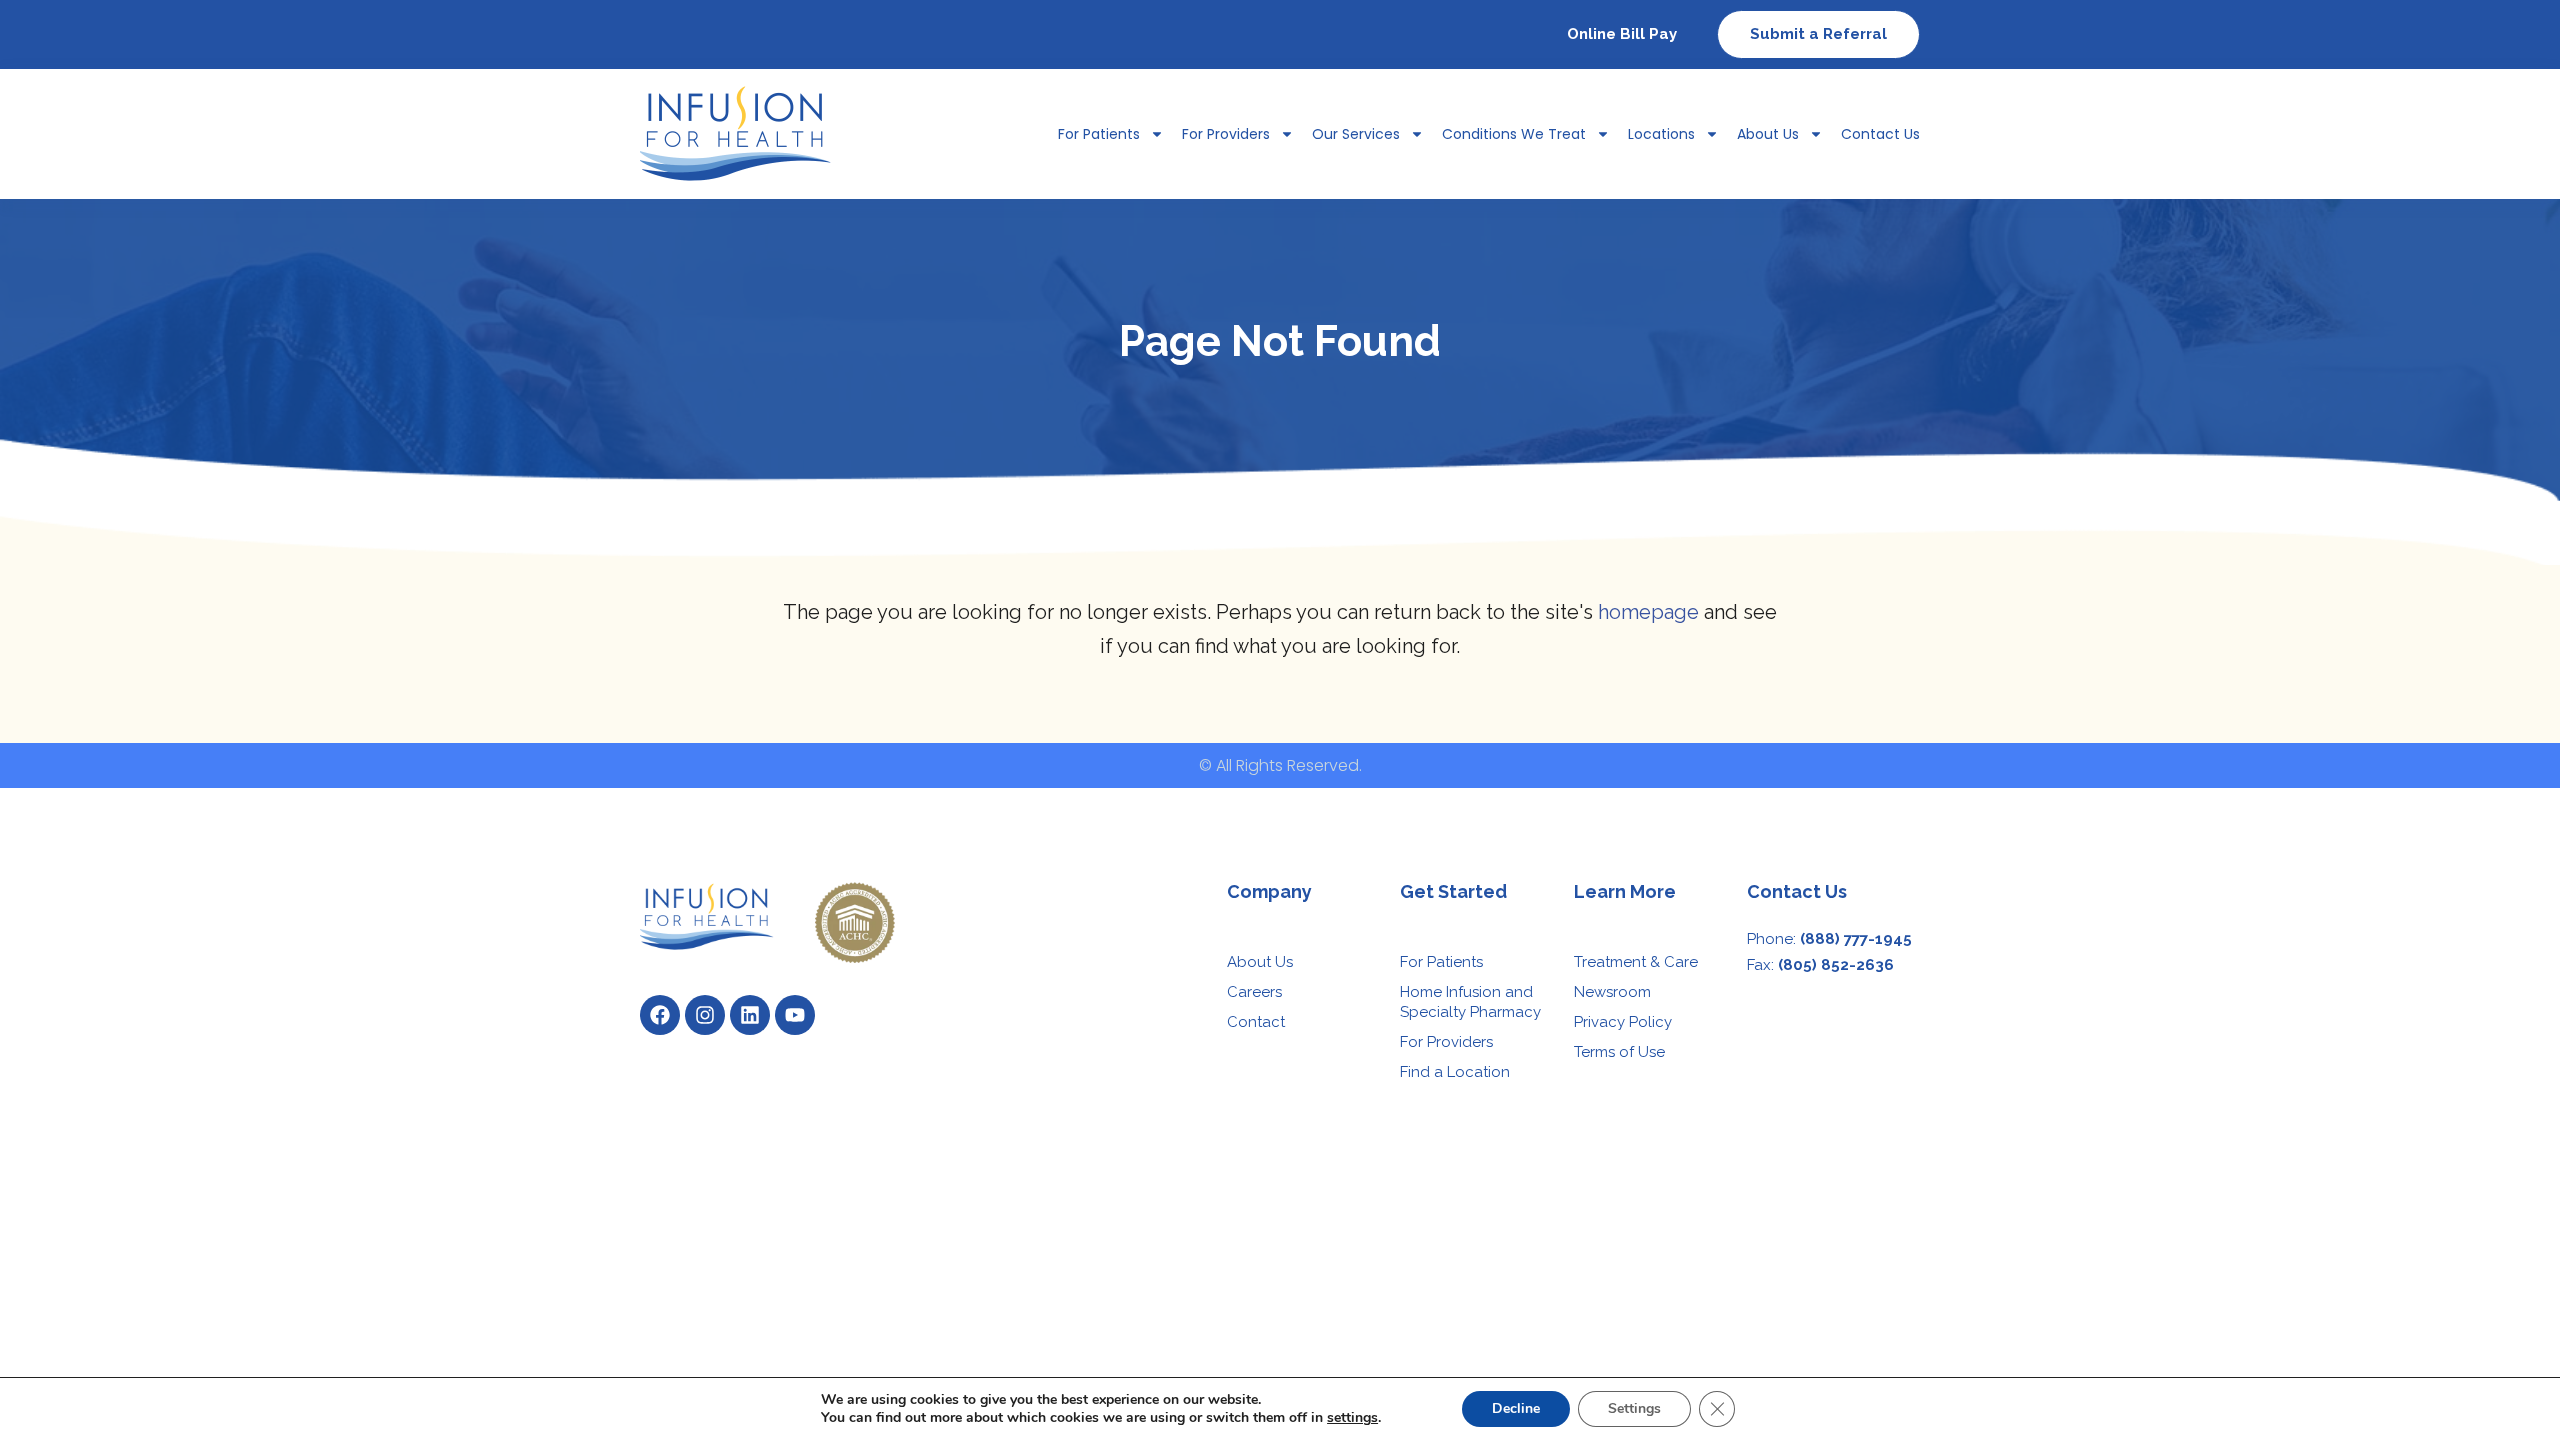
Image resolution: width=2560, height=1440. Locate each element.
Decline (1516, 1408)
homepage (1648, 612)
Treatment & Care (1636, 962)
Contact (1256, 1022)
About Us (1768, 134)
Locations (1661, 134)
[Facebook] (660, 1015)
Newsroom (1612, 992)
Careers (1254, 992)
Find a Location (1455, 1072)
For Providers (1226, 134)
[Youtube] (795, 1015)
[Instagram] (705, 1015)
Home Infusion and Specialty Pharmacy (1470, 1002)
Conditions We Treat (1514, 134)
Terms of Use (1619, 1052)
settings (1352, 1418)
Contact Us (1880, 134)
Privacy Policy (1623, 1022)
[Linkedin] (750, 1015)
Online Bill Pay (1622, 34)
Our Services (1356, 134)
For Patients (1441, 962)
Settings (1634, 1408)
